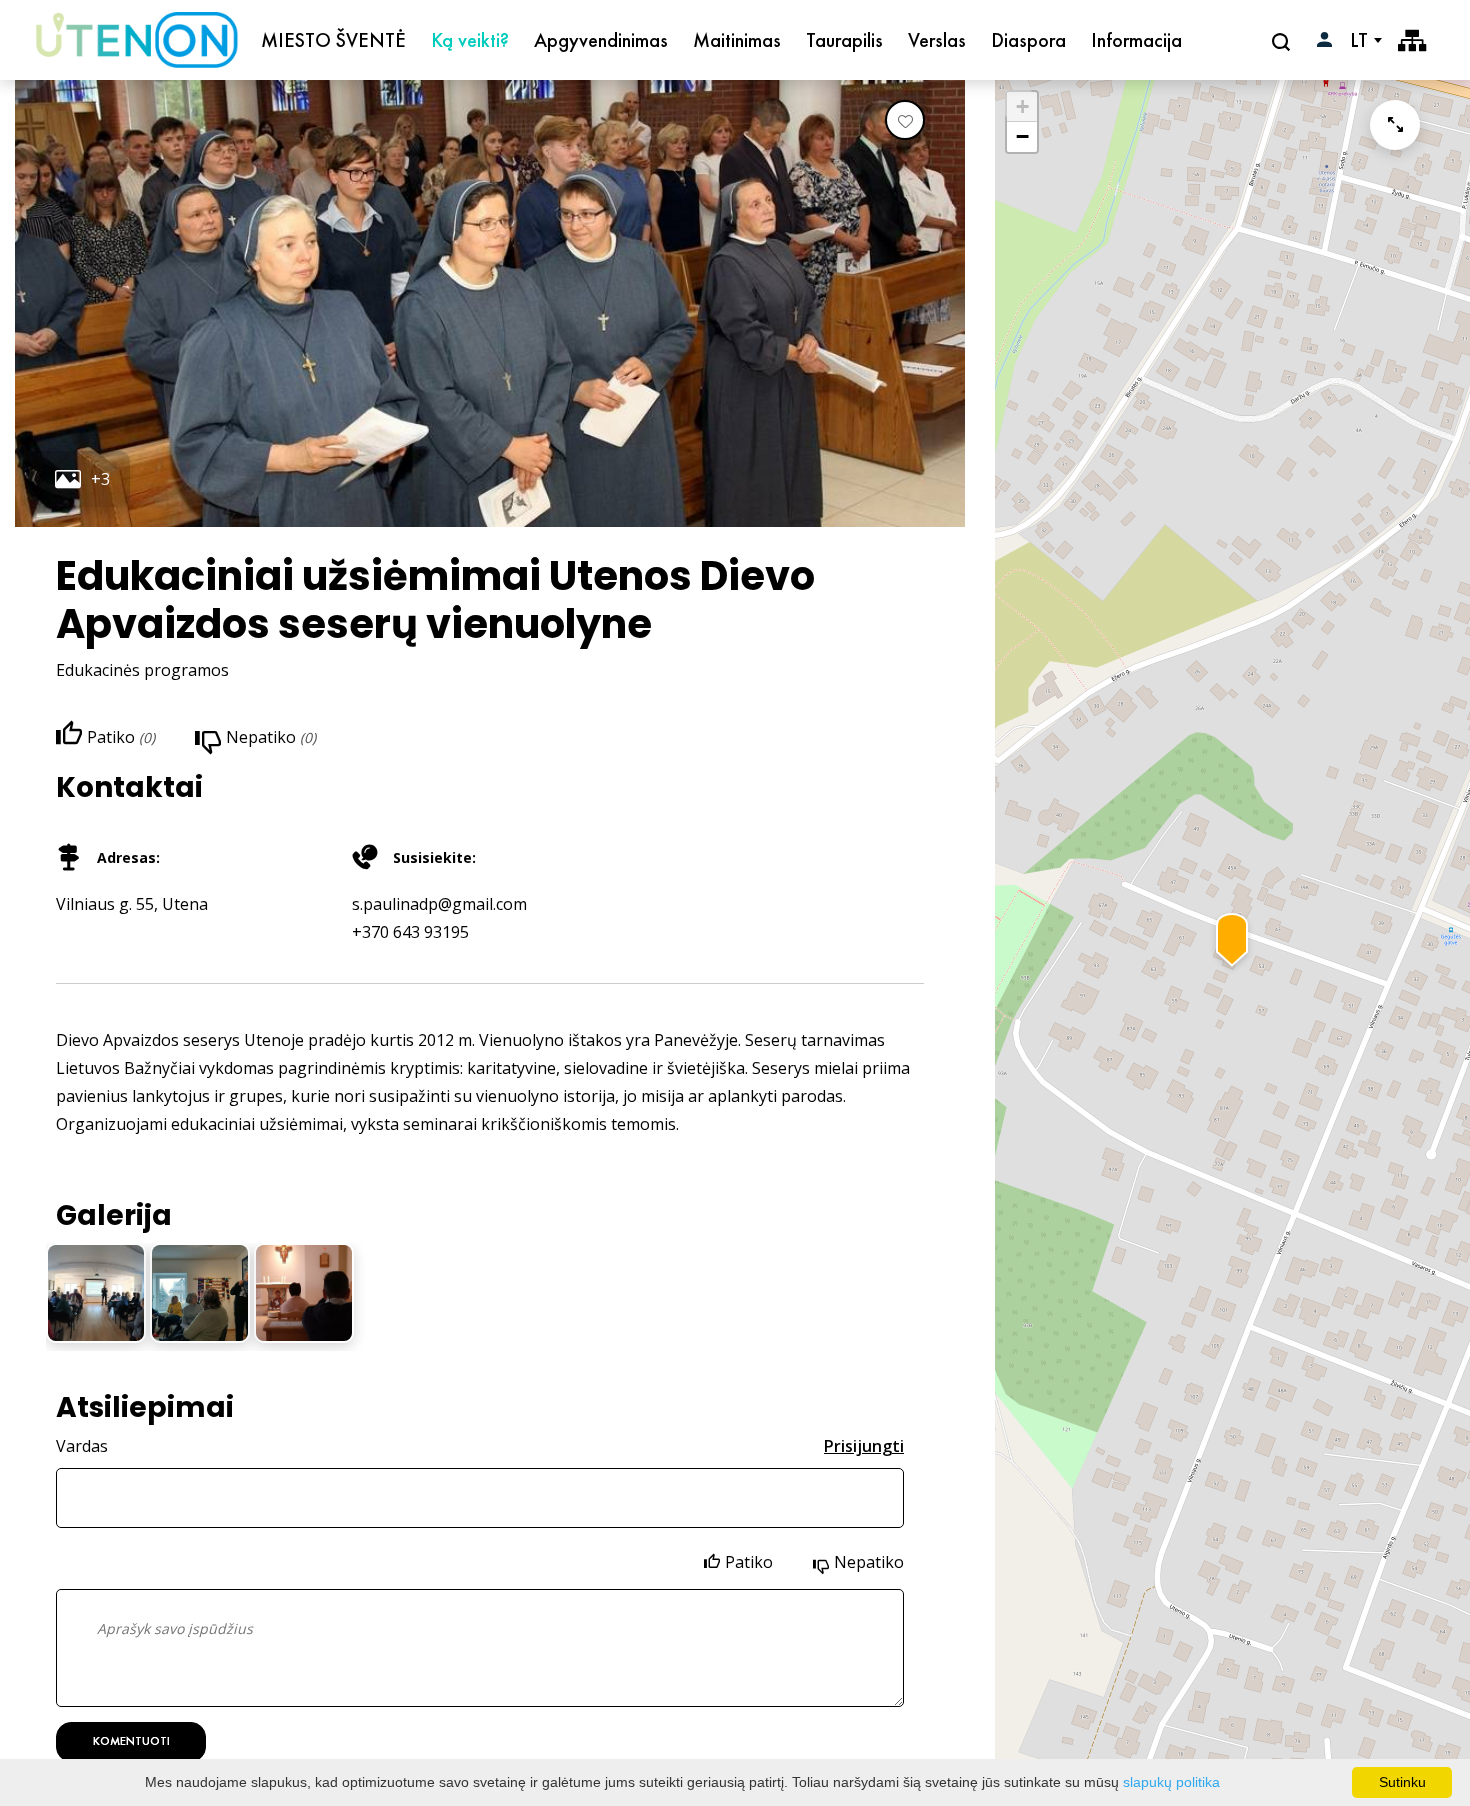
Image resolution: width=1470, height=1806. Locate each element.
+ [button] (1022, 106)
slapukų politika (1171, 1782)
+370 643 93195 (410, 932)
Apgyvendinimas (601, 40)
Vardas (82, 1446)
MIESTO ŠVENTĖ (333, 40)
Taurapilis (844, 40)
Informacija (1136, 40)
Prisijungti (864, 1446)
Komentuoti (131, 1741)
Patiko (749, 1562)
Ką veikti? (470, 40)
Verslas (937, 40)
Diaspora (1028, 40)
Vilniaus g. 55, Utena (132, 904)
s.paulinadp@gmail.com (439, 904)
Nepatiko (869, 1562)
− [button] (1022, 136)
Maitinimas (737, 40)
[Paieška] (1283, 41)
